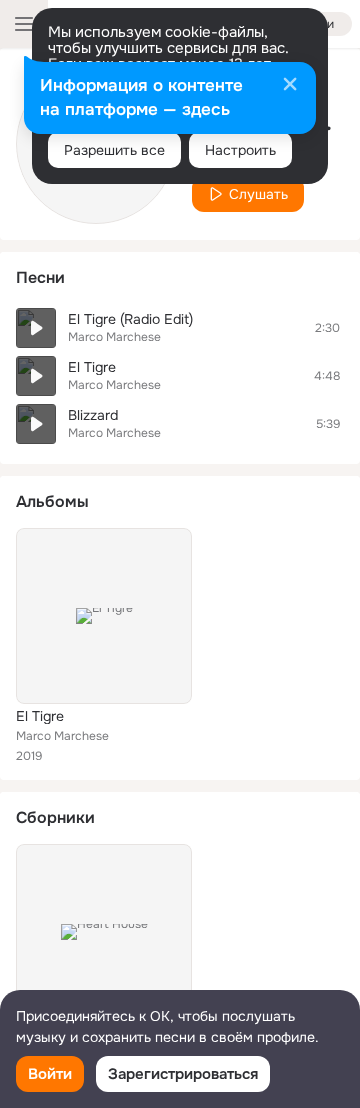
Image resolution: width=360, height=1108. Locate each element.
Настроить (240, 150)
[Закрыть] (290, 86)
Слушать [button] (258, 194)
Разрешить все (114, 150)
